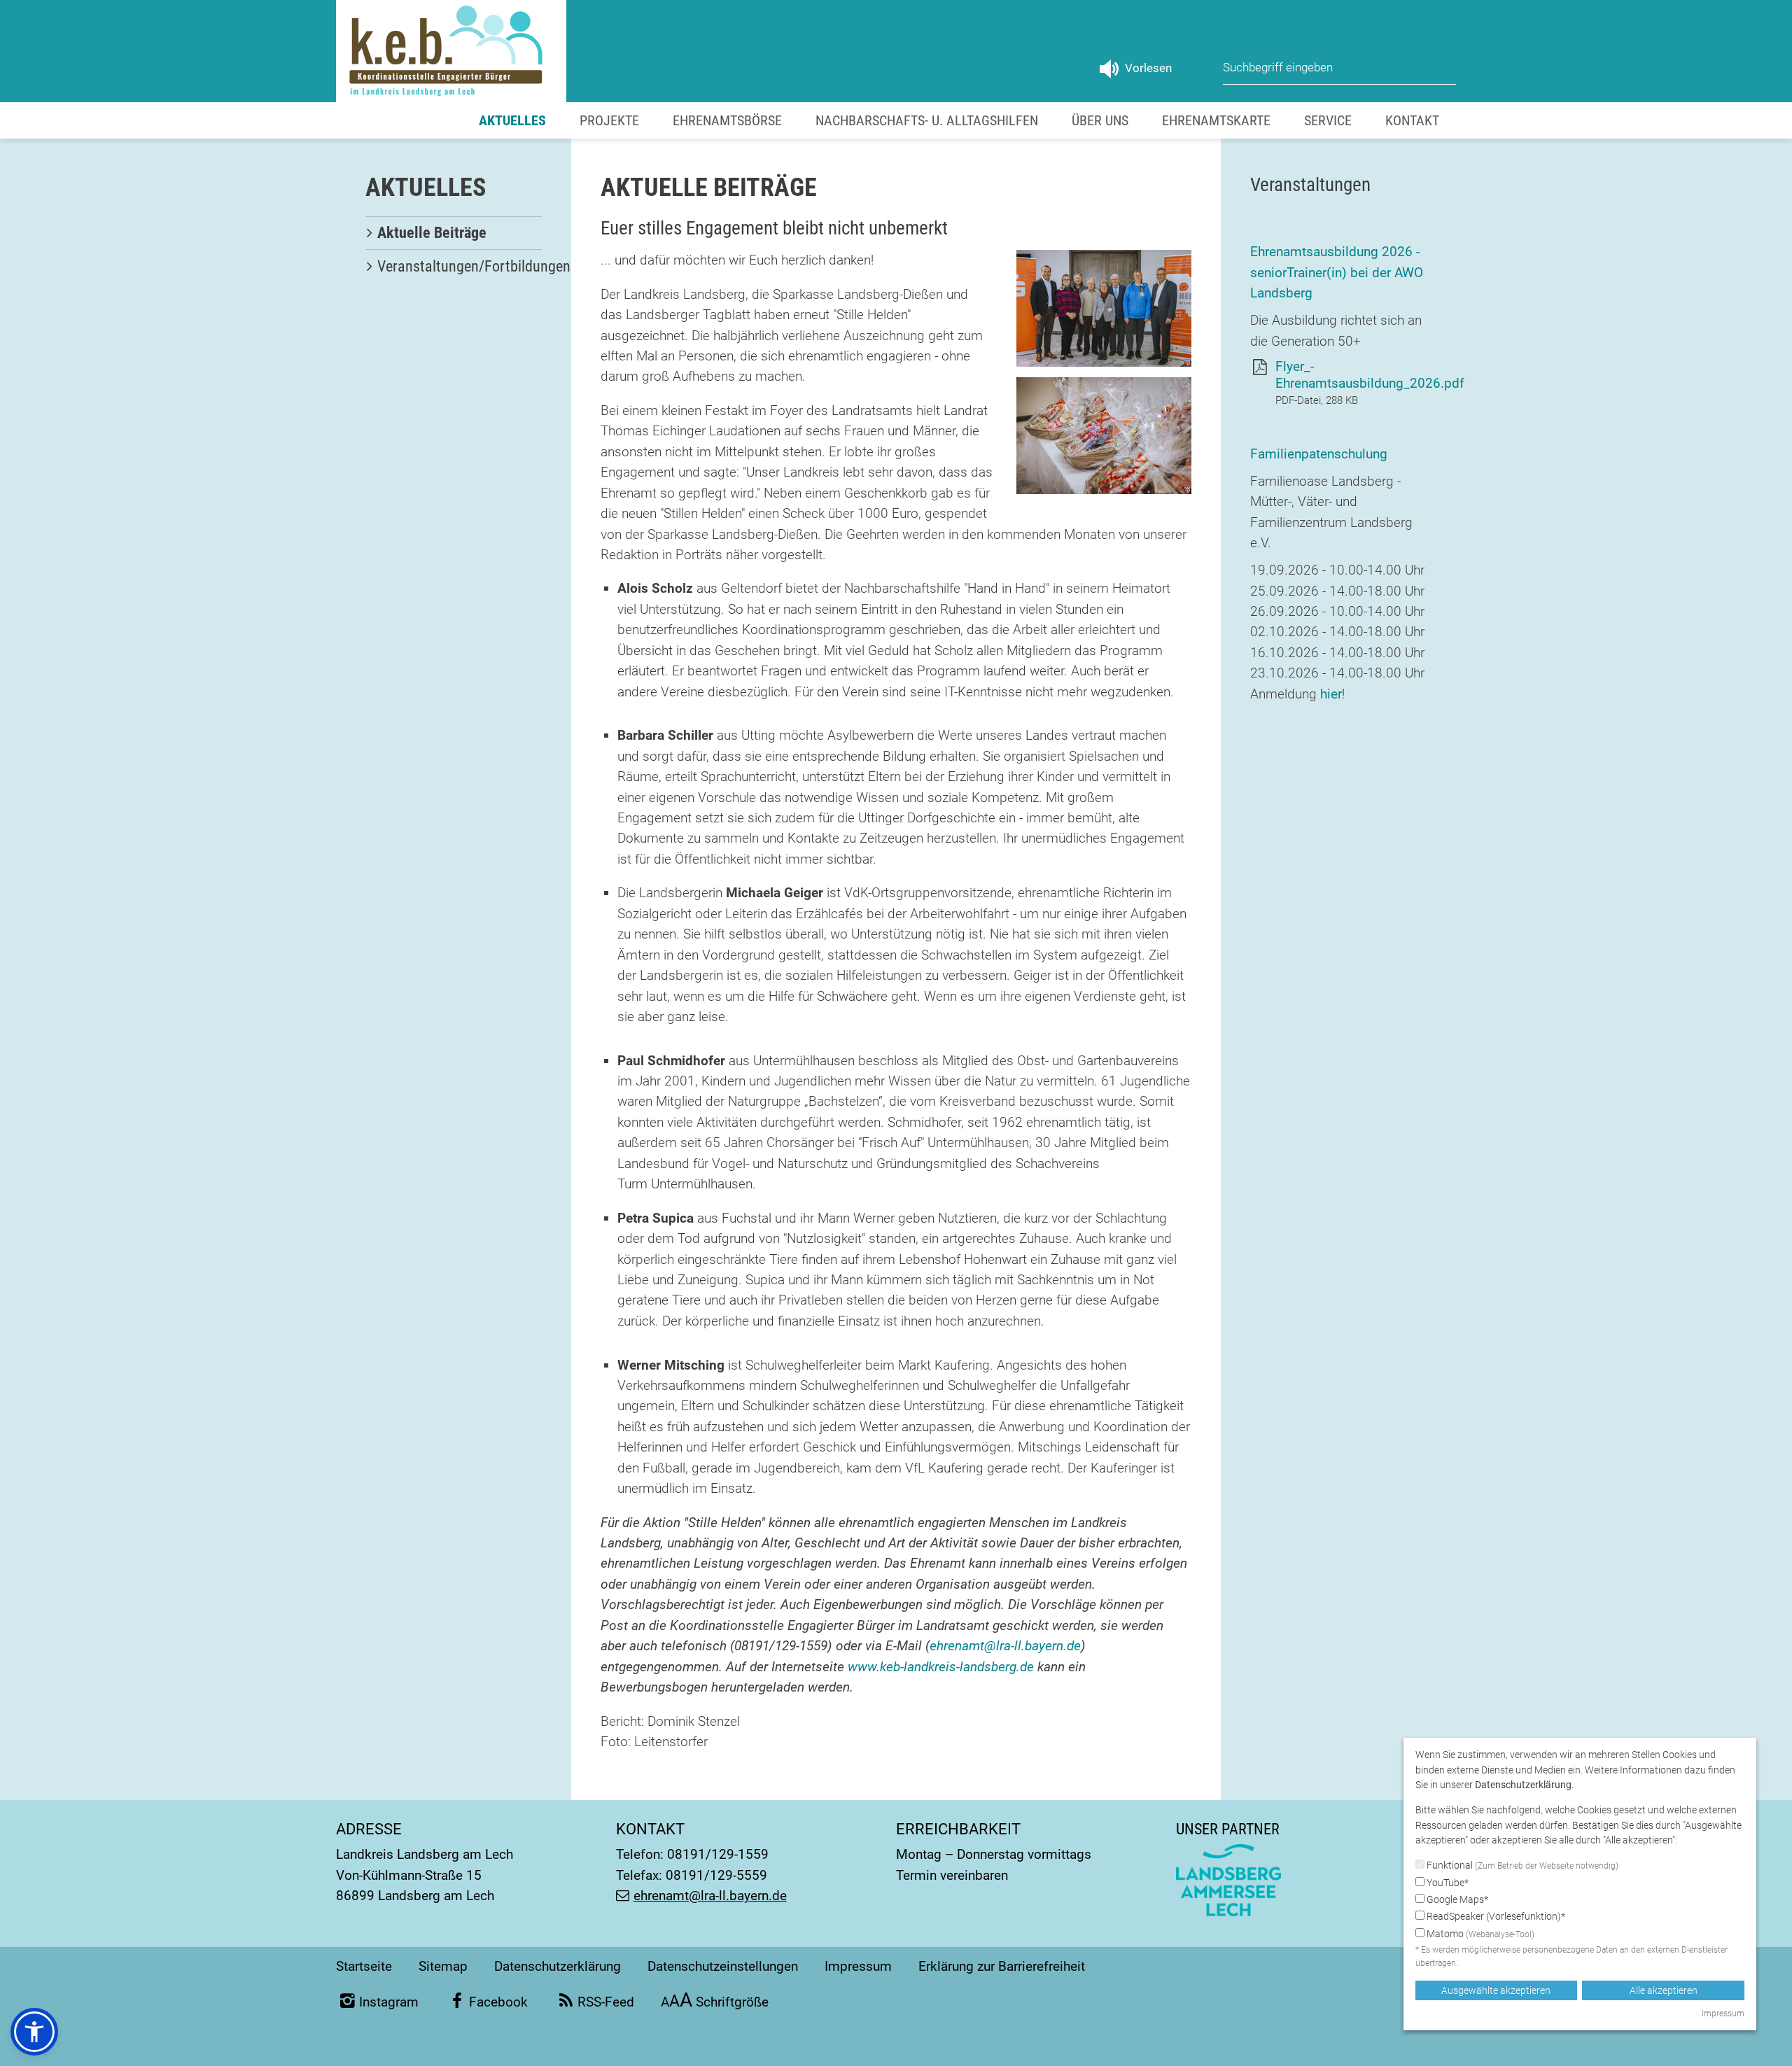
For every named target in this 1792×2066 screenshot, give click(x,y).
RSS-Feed (606, 2002)
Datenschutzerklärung (558, 1966)
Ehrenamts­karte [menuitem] (1216, 120)
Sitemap (443, 1966)
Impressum (858, 1966)
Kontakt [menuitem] (1412, 120)
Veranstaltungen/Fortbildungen (474, 266)
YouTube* (1447, 1883)
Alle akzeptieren (1664, 1990)
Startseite (364, 1966)
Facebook (498, 2002)
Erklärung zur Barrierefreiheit (1002, 1966)
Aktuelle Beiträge (432, 233)
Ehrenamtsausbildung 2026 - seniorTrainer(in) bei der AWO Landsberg (1337, 272)
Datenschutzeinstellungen (723, 1966)
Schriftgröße (715, 2002)
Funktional (1521, 1865)
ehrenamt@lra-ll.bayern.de (1005, 1646)
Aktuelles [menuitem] (512, 120)
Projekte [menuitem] (609, 120)
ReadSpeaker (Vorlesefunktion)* (1495, 1916)
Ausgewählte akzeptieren (1496, 1990)
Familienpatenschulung (1319, 454)
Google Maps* (1456, 1899)
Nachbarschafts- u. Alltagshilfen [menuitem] (927, 120)
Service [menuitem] (1328, 120)
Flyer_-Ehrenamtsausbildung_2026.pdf (1370, 375)
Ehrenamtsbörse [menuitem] (727, 120)
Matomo (1479, 1934)
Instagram (389, 2002)
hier (1331, 694)
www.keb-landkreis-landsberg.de (941, 1667)
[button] (34, 2032)
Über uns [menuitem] (1100, 120)
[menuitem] (454, 233)
